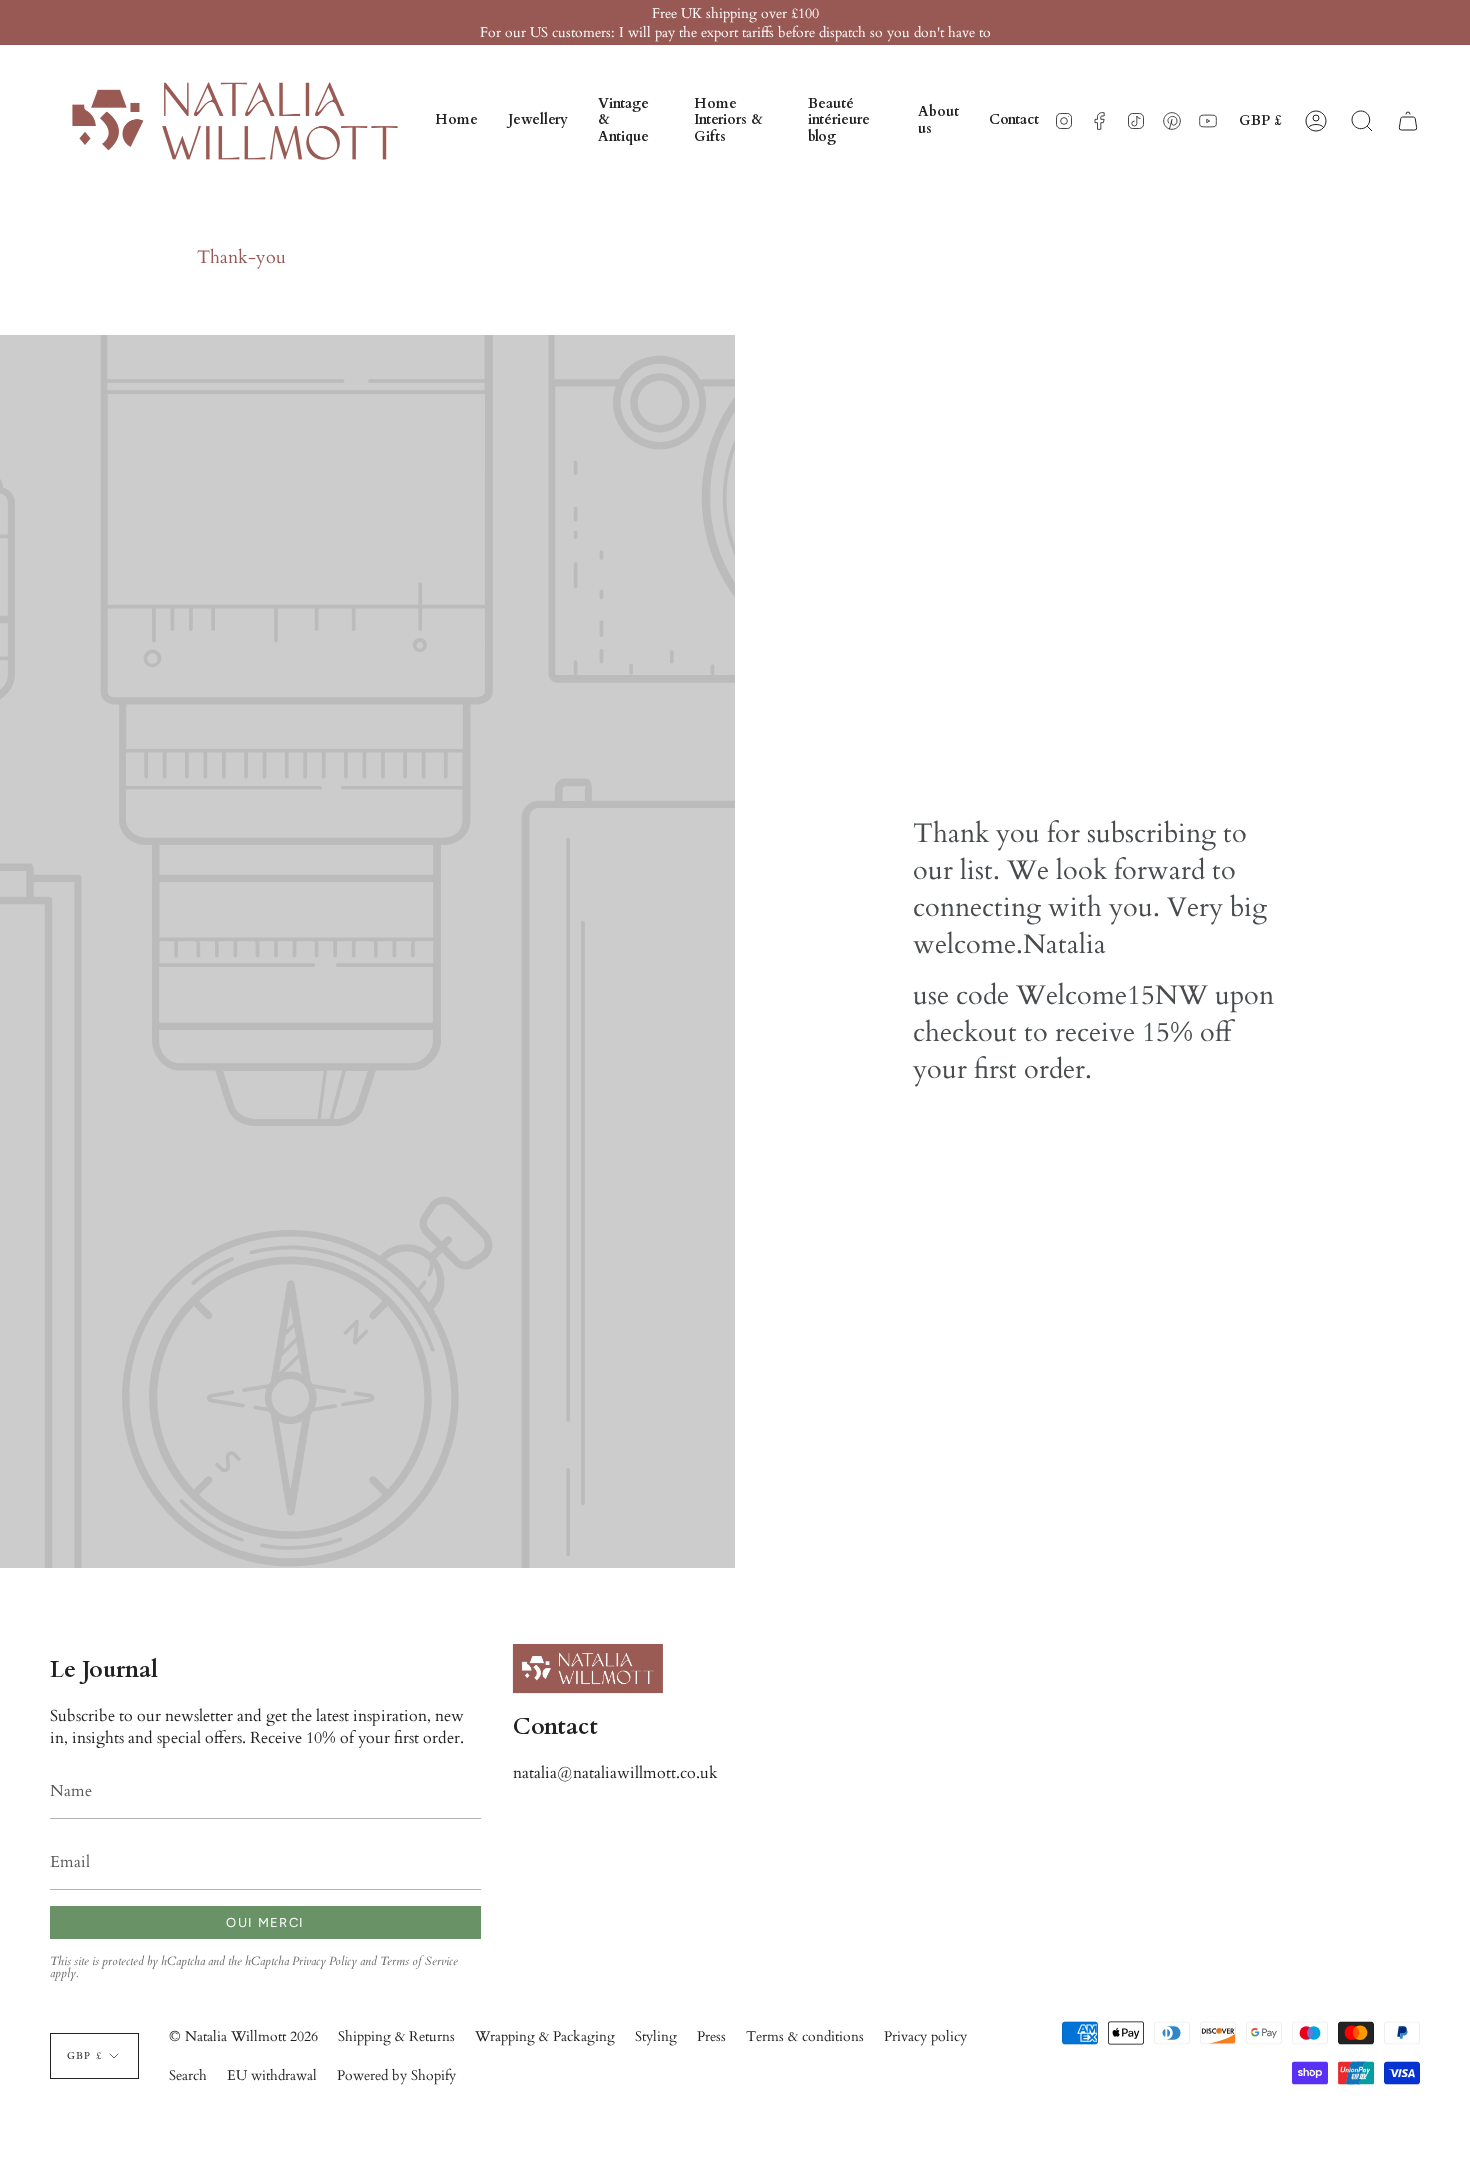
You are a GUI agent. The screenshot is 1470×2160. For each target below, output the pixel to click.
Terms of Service (419, 1961)
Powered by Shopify (396, 2075)
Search (188, 2075)
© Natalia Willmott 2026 (243, 2036)
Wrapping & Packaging (545, 2036)
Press (711, 2036)
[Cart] (1408, 121)
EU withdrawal (272, 2075)
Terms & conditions (805, 2036)
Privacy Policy (324, 1961)
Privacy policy (925, 2036)
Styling (656, 2036)
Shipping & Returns (396, 2036)
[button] (538, 121)
